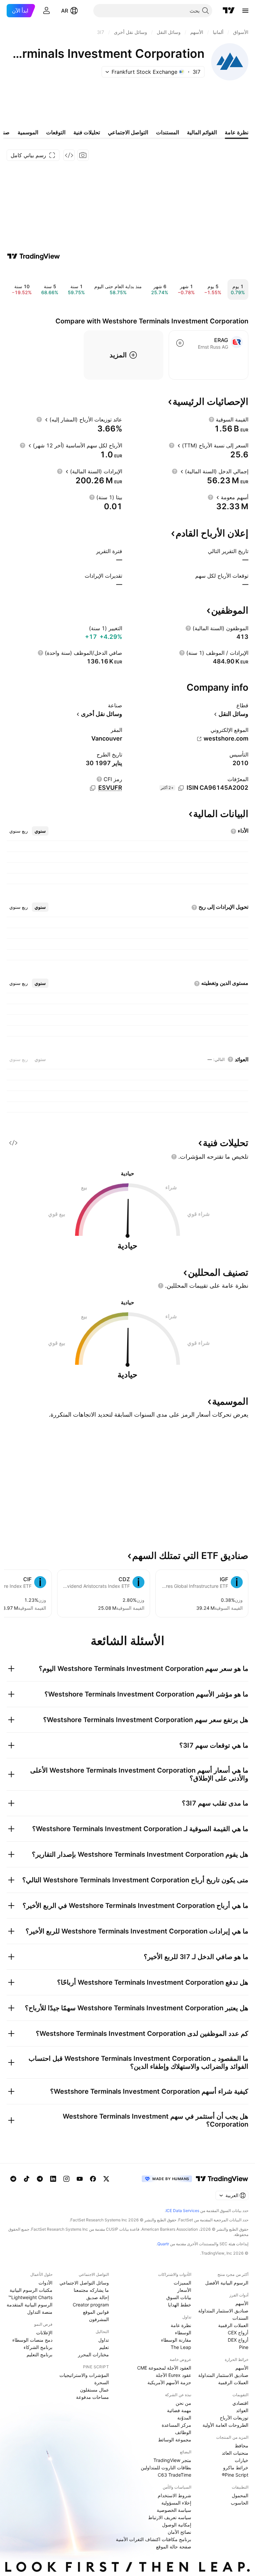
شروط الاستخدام (174, 2495)
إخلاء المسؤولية (176, 2503)
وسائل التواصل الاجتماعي (84, 2283)
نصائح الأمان (179, 2532)
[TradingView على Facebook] (93, 2179)
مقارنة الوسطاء (176, 2340)
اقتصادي (240, 2403)
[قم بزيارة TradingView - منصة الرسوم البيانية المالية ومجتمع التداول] (34, 256)
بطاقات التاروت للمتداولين (166, 2467)
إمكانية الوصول (177, 2525)
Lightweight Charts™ (30, 2297)
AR (65, 11)
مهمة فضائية (179, 2410)
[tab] (40, 831)
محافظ (242, 2446)
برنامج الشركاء (38, 2347)
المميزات (182, 2283)
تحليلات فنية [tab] (87, 132)
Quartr (163, 2244)
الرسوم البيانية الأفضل (227, 2283)
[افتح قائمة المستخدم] (46, 11)
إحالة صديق (98, 2297)
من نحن (183, 2403)
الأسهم (242, 2303)
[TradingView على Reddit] (13, 2179)
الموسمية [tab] (28, 132)
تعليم (104, 2347)
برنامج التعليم (40, 2354)
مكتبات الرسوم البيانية (31, 2290)
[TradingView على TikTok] (27, 2179)
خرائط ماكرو (236, 2467)
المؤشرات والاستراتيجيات (84, 2375)
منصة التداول (40, 2312)
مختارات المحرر (93, 2354)
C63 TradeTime (174, 2475)
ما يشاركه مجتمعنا (91, 2290)
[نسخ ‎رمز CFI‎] (93, 788)
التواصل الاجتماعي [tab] (128, 132)
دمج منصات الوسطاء (32, 2340)
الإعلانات (44, 2333)
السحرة (102, 2382)
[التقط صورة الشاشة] (83, 155)
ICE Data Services (182, 2211)
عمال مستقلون (94, 2390)
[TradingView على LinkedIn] (53, 2179)
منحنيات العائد (235, 2453)
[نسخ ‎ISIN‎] (181, 788)
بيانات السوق (179, 2297)
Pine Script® (235, 2475)
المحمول (240, 2495)
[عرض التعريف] (212, 419)
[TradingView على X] (106, 2179)
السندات (240, 2318)
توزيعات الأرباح (234, 2418)
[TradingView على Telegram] (40, 2179)
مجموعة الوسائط (175, 2440)
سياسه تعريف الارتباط (170, 2517)
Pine (244, 2347)
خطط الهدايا (180, 2305)
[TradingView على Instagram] (66, 2179)
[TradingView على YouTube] (80, 2179)
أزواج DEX (238, 2340)
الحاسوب (240, 2503)
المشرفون (99, 2319)
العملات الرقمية (233, 2325)
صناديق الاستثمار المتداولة (223, 2311)
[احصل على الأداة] (69, 155)
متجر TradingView (172, 2460)
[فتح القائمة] (245, 11)
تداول (104, 2340)
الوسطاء (183, 2333)
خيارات (242, 2460)
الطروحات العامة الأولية (225, 2425)
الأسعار (184, 2290)
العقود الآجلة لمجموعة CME (164, 2368)
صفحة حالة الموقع (174, 2547)
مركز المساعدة (176, 2425)
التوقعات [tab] (56, 132)
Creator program (91, 2305)
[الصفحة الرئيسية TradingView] (229, 11)
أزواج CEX (238, 2333)
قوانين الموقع (96, 2312)
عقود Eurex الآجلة (173, 2375)
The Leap (181, 2347)
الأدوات (45, 2283)
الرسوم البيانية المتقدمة (30, 2305)
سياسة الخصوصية (174, 2510)
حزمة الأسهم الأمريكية (169, 2382)
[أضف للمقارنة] (180, 343)
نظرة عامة (181, 2325)
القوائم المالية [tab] (202, 132)
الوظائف (183, 2432)
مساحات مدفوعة (92, 2397)
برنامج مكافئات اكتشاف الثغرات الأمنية (154, 2539)
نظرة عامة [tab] (237, 132)
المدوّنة (184, 2418)
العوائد (242, 2410)
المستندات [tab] (168, 132)
